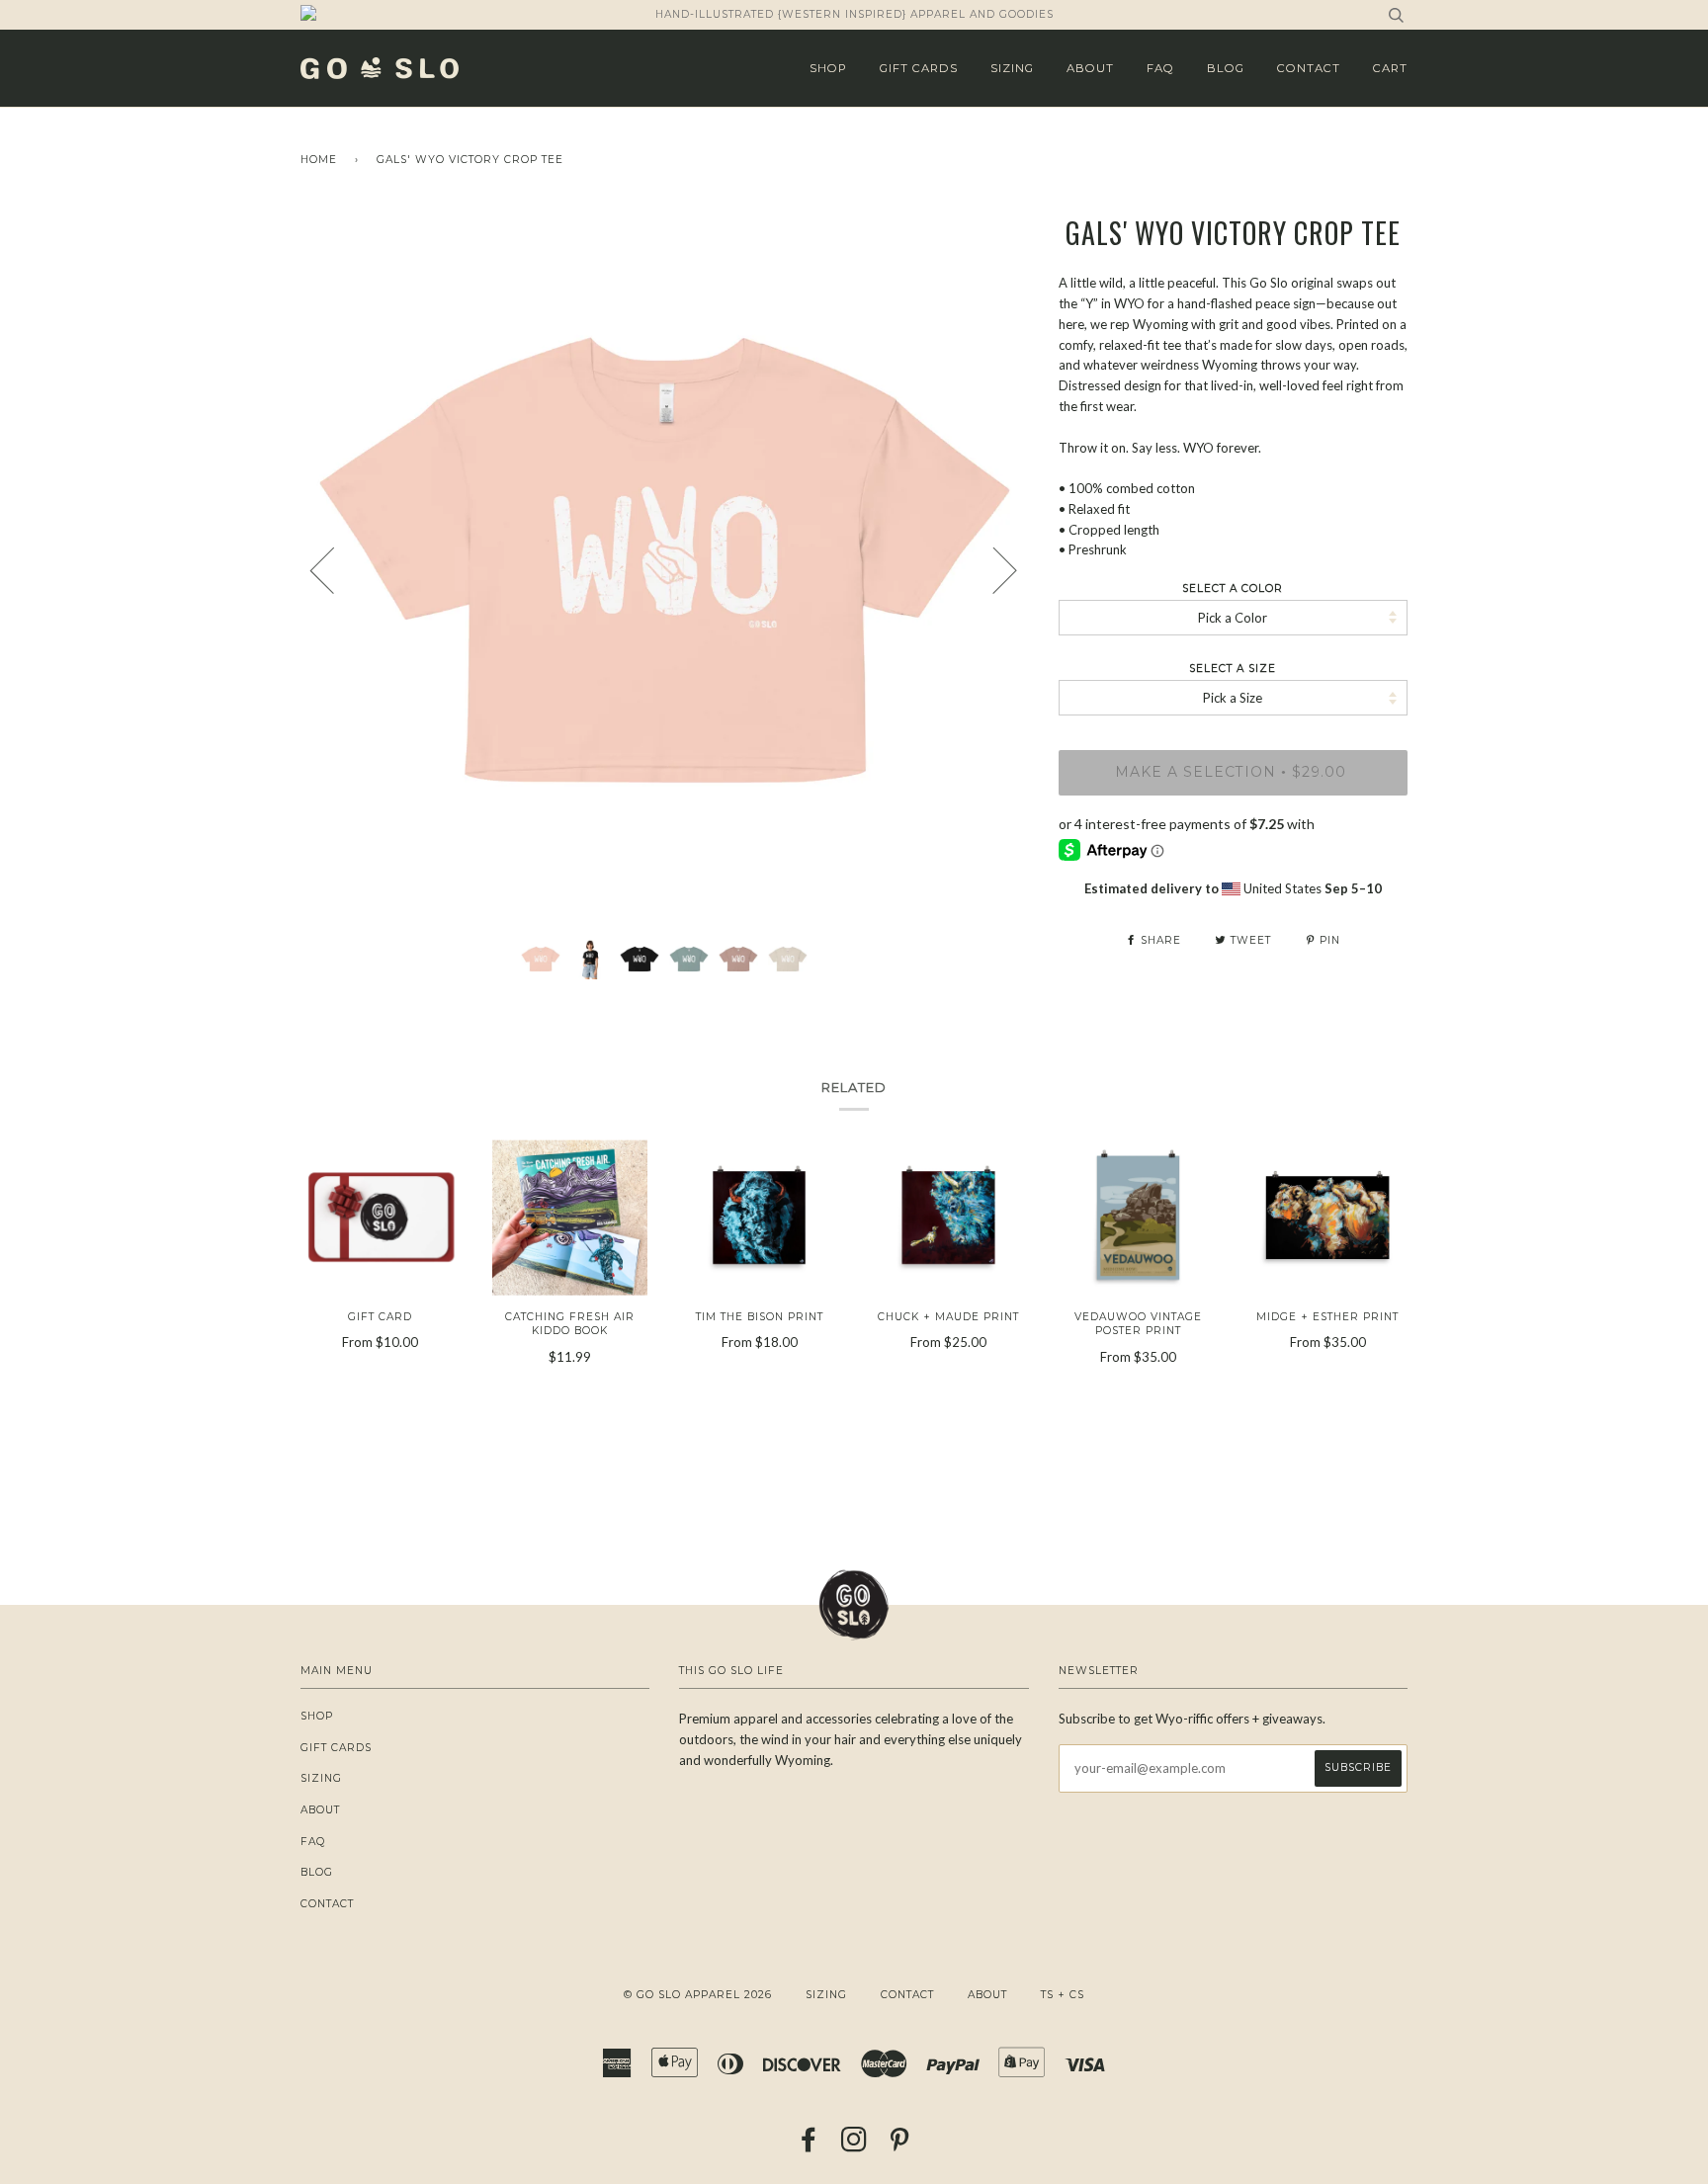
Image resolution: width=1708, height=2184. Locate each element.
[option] (665, 569)
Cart (1390, 68)
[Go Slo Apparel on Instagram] (854, 2146)
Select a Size (1233, 669)
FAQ (1160, 68)
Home (319, 160)
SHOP (828, 68)
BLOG (1226, 68)
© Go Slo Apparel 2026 (698, 1995)
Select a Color (1233, 588)
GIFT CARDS (919, 68)
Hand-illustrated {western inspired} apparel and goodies (854, 14)
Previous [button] (334, 569)
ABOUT (1090, 68)
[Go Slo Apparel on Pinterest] (900, 2146)
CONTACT (1309, 68)
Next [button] (993, 569)
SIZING (1012, 68)
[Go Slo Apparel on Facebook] (809, 2146)
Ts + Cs (1063, 1995)
